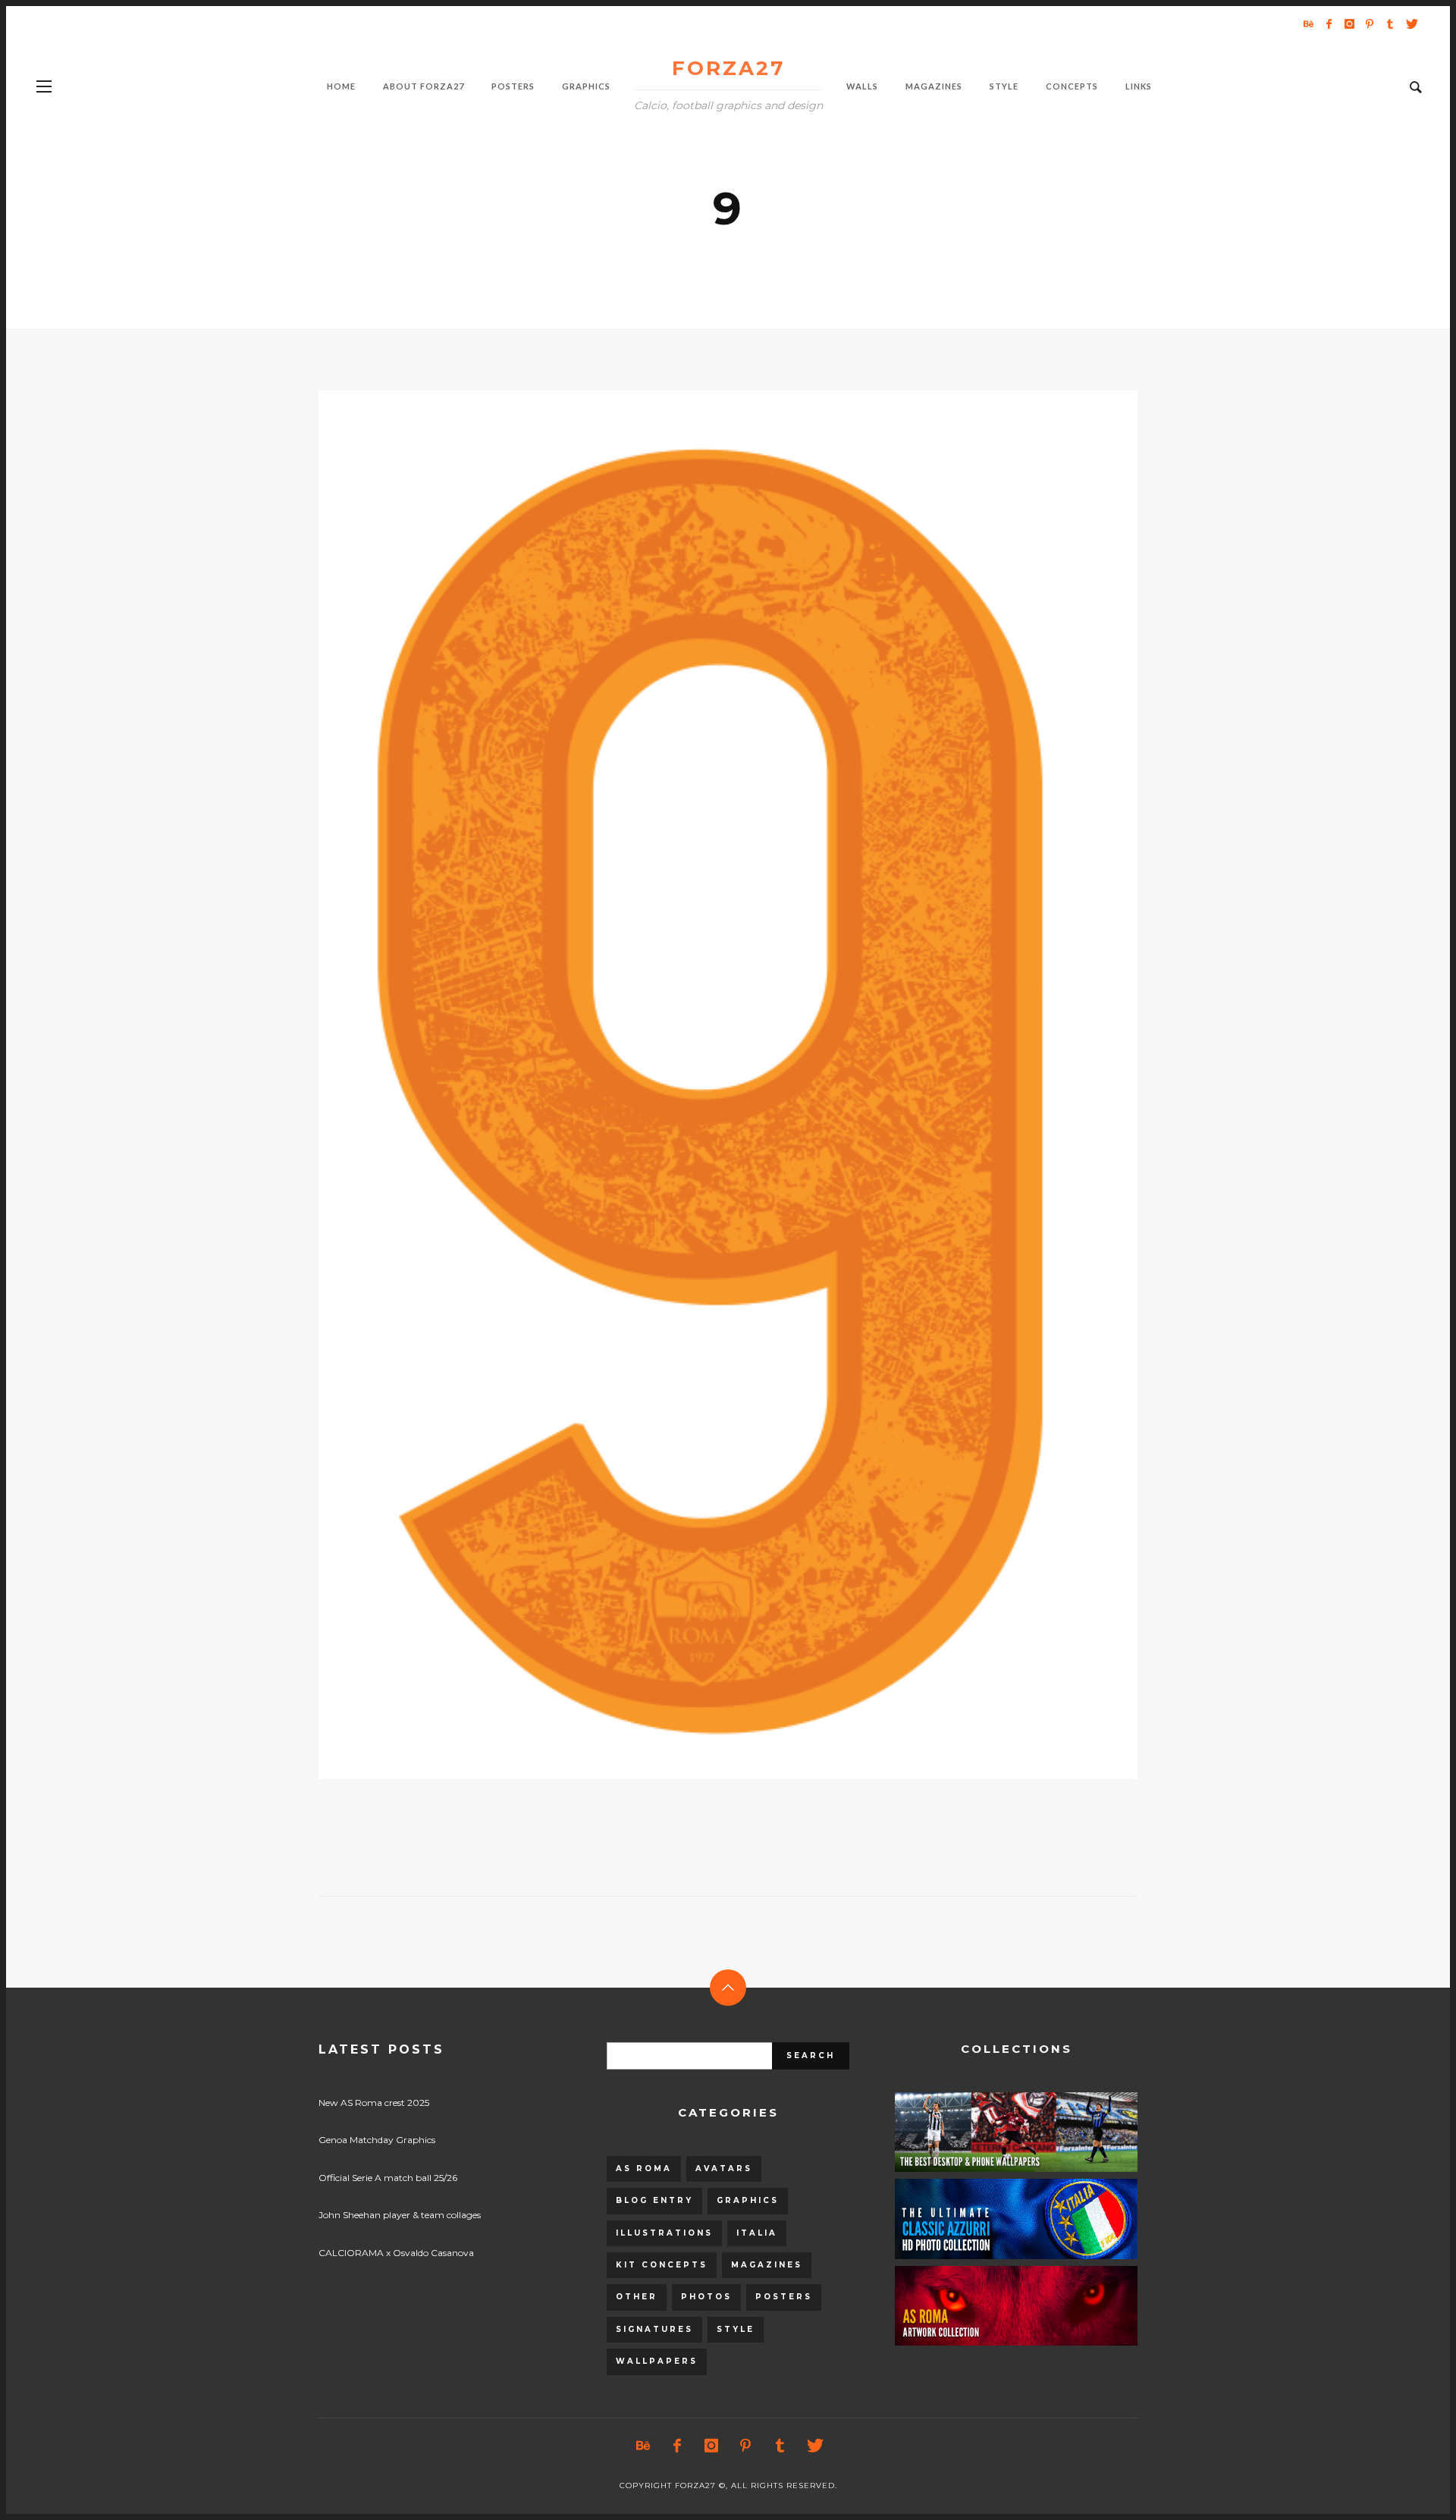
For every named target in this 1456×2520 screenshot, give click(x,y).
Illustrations (664, 2233)
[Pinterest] (1370, 24)
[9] (704, 1084)
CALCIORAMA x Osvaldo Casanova (396, 2253)
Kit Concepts (662, 2265)
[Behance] (1308, 24)
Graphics (748, 2200)
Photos (706, 2297)
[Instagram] (1349, 24)
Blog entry (654, 2200)
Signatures (654, 2329)
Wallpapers (657, 2361)
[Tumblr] (1390, 24)
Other (637, 2297)
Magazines (767, 2265)
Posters (784, 2297)
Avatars (724, 2169)
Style (736, 2329)
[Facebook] (1329, 24)
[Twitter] (1410, 24)
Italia (757, 2233)
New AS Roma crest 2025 (374, 2103)
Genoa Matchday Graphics (377, 2140)
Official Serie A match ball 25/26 (388, 2178)
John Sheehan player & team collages (400, 2215)
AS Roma (644, 2169)
